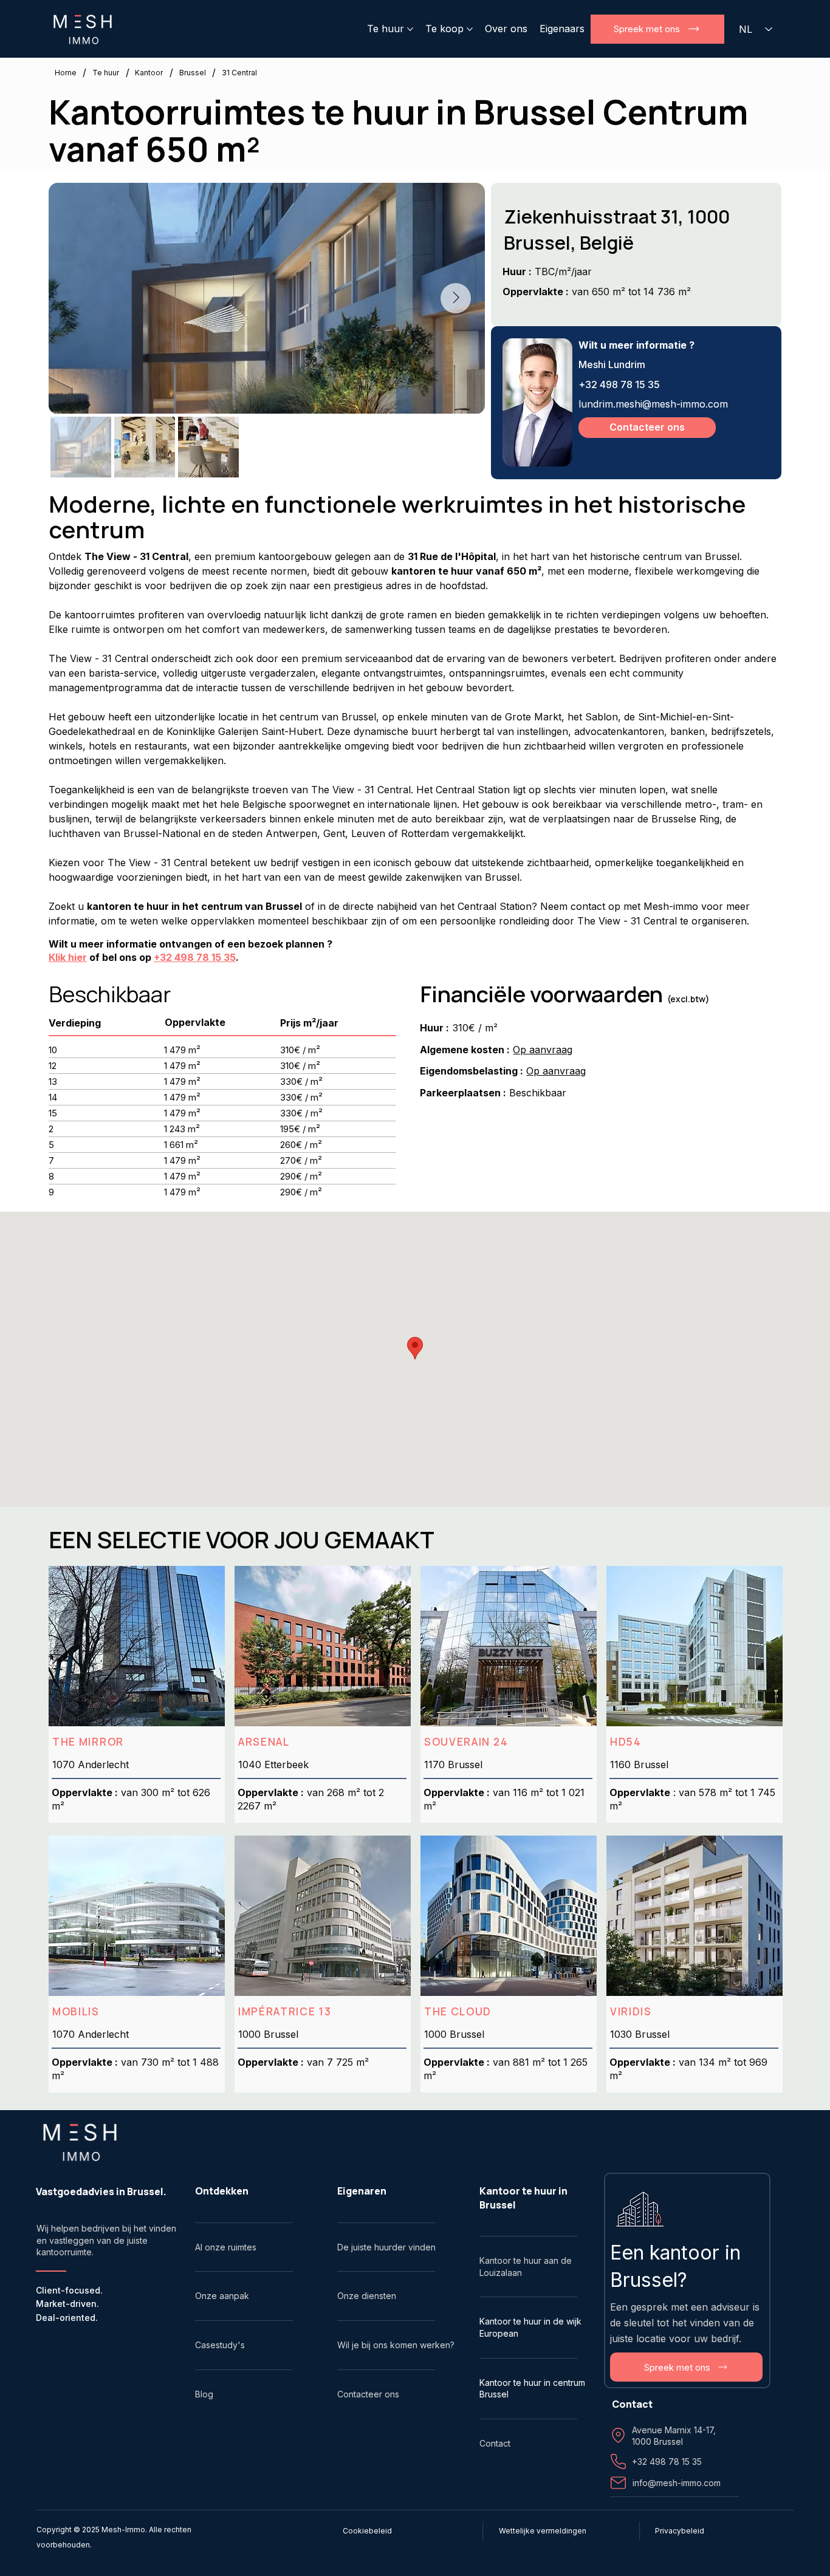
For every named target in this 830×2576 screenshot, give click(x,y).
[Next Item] (456, 298)
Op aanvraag (543, 1050)
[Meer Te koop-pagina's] (470, 29)
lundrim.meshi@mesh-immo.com (653, 404)
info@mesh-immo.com (677, 2483)
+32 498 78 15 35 (619, 384)
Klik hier (68, 957)
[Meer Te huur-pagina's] (410, 29)
